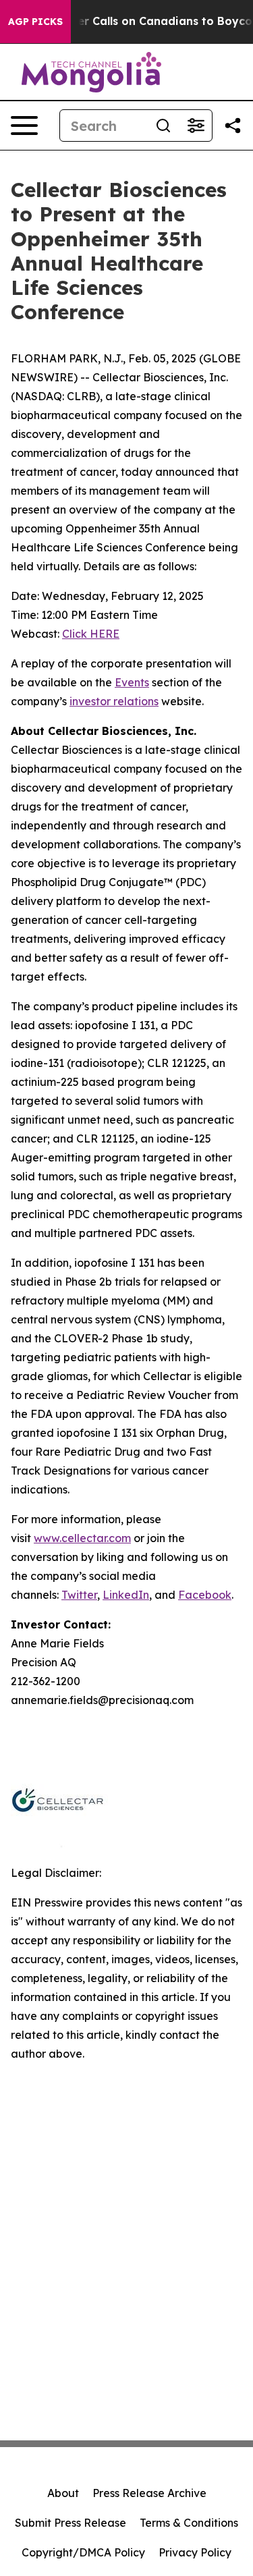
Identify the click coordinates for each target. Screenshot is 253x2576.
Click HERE (91, 634)
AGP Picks (35, 22)
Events (132, 682)
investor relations (114, 701)
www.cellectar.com (82, 1538)
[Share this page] (233, 126)
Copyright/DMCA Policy (83, 2552)
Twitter (79, 1595)
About (63, 2493)
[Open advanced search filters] (196, 126)
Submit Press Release (71, 2523)
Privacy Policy (195, 2552)
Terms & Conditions (189, 2523)
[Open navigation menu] (24, 126)
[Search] (163, 126)
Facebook (205, 1595)
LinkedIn (126, 1595)
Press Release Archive (149, 2493)
